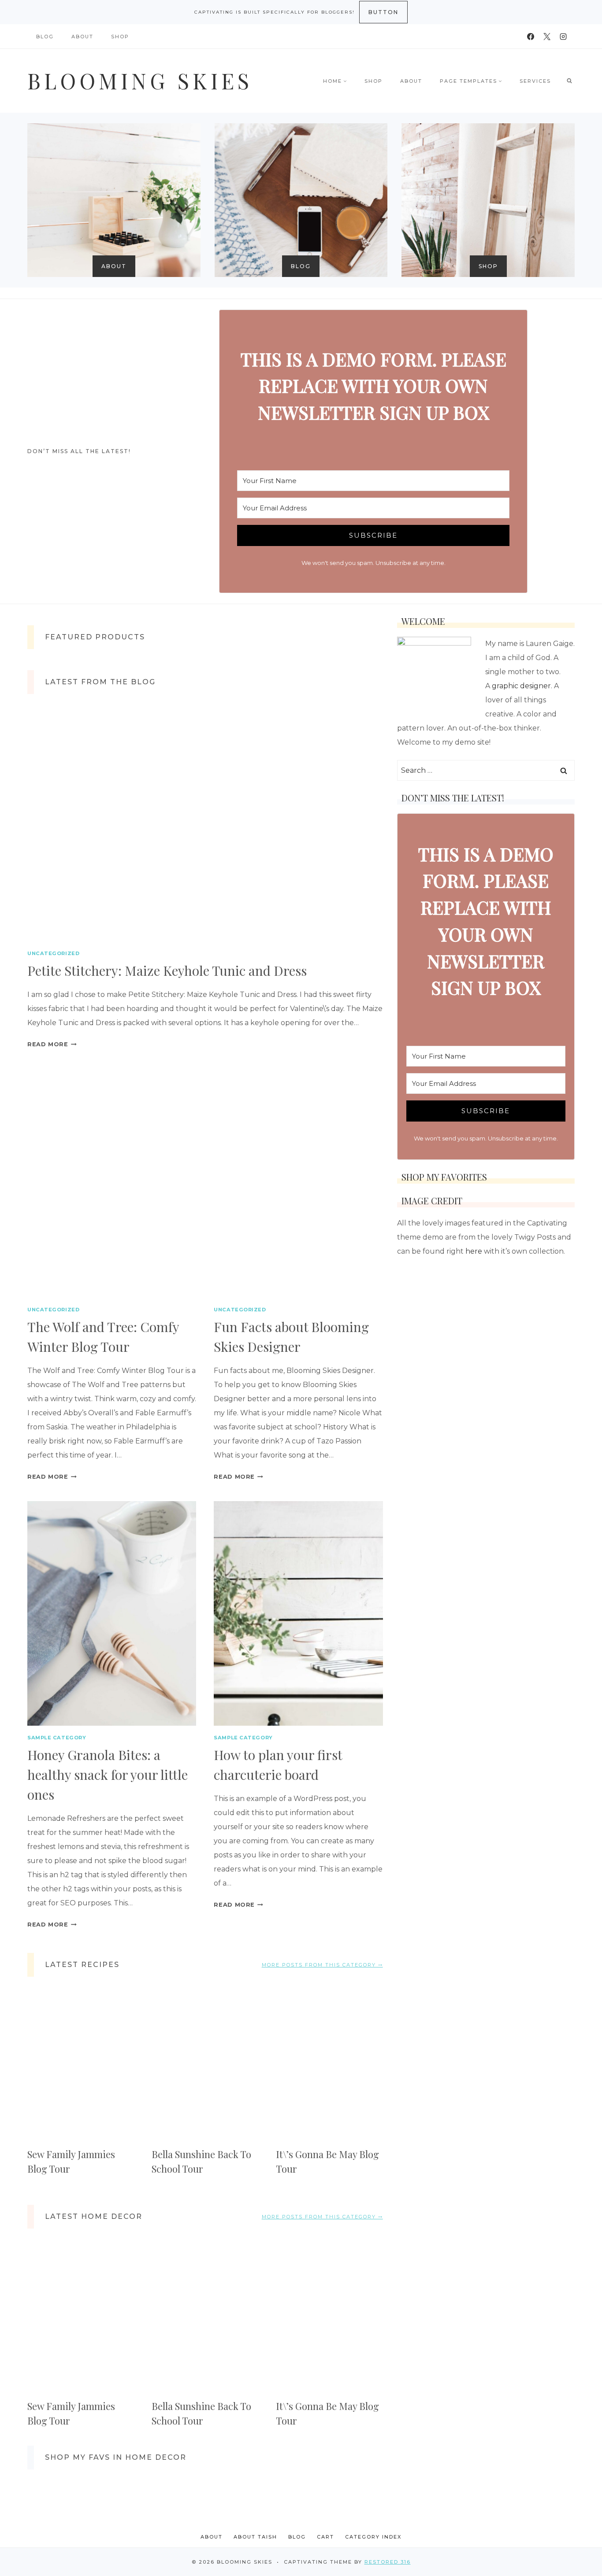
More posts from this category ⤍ (322, 1965)
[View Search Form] (569, 81)
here (474, 1251)
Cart (325, 2537)
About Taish (255, 2537)
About (82, 37)
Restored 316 (388, 2562)
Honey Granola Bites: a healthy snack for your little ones (108, 1775)
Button (383, 12)
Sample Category (57, 1738)
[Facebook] (531, 37)
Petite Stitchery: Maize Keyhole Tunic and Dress (167, 971)
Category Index (373, 2537)
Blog (45, 37)
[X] (547, 37)
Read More (52, 1044)
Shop (120, 37)
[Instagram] (563, 37)
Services (535, 81)
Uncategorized (53, 953)
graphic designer (521, 686)
